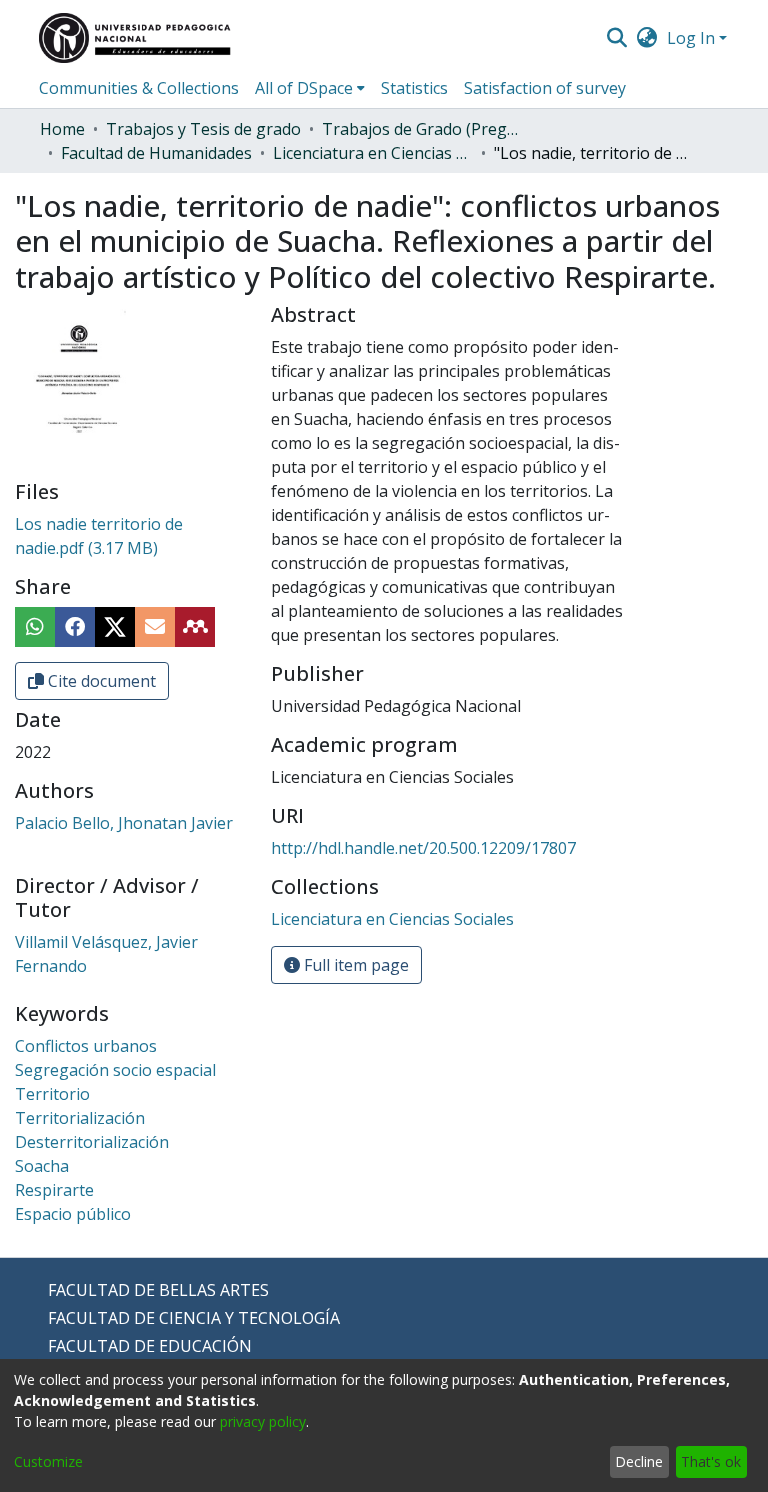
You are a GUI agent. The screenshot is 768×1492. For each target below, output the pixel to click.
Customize (48, 1461)
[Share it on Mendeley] (195, 627)
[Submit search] (616, 38)
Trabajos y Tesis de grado (203, 129)
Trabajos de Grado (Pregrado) (422, 129)
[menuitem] (647, 38)
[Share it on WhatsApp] (35, 627)
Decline (639, 1461)
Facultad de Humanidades (156, 153)
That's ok (711, 1461)
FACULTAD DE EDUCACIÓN (150, 1346)
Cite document (100, 681)
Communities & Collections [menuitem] (139, 88)
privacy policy (263, 1421)
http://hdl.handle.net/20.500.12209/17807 (423, 848)
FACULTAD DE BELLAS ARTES (158, 1290)
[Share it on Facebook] (75, 627)
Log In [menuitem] (691, 38)
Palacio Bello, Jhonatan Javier (124, 823)
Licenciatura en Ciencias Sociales (373, 153)
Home (62, 129)
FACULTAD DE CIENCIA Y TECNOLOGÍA (194, 1318)
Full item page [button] (354, 965)
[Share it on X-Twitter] (115, 627)
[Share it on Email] (155, 627)
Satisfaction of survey (545, 88)
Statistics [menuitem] (414, 88)
